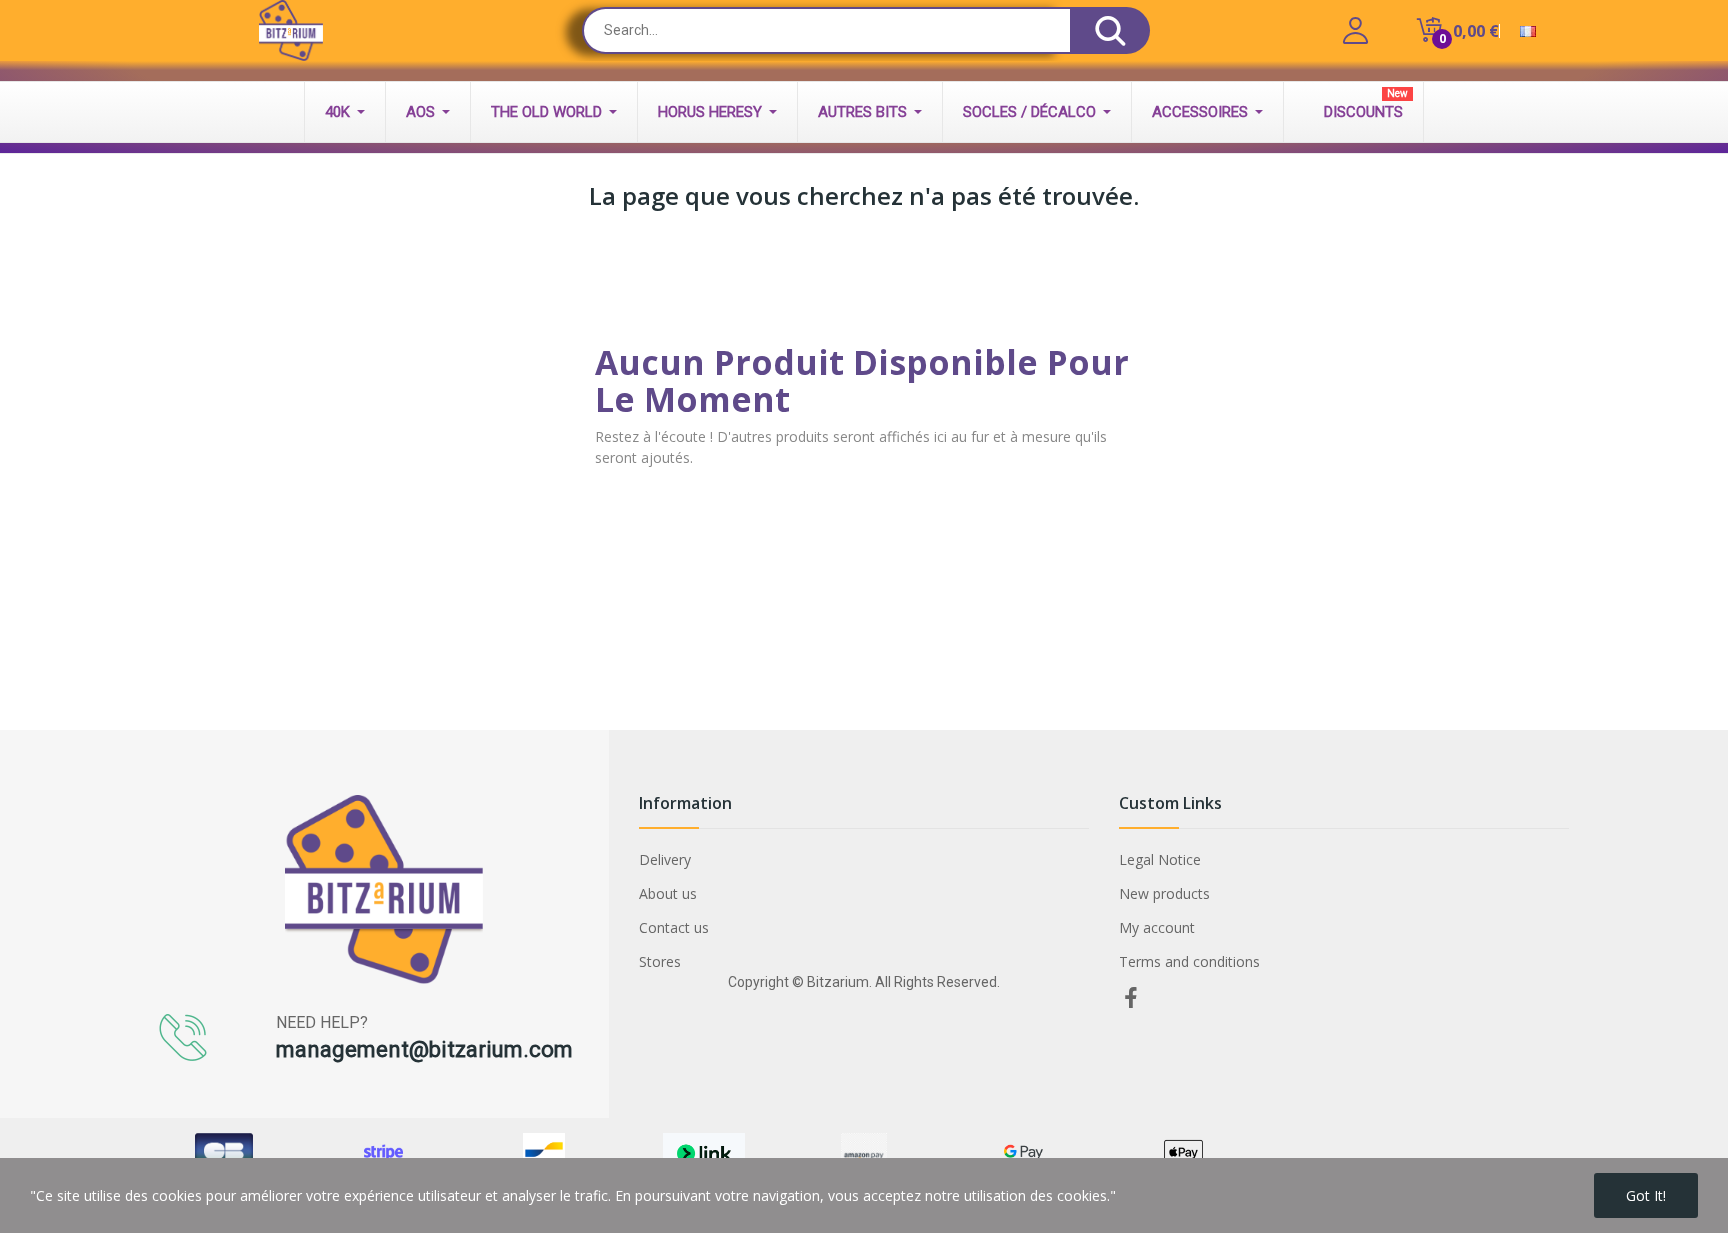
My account (1157, 927)
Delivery (665, 859)
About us (668, 893)
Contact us (674, 927)
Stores (660, 961)
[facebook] (1131, 998)
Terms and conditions (1189, 961)
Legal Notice (1160, 859)
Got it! (1646, 1195)
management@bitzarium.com (424, 1049)
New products (1164, 893)
